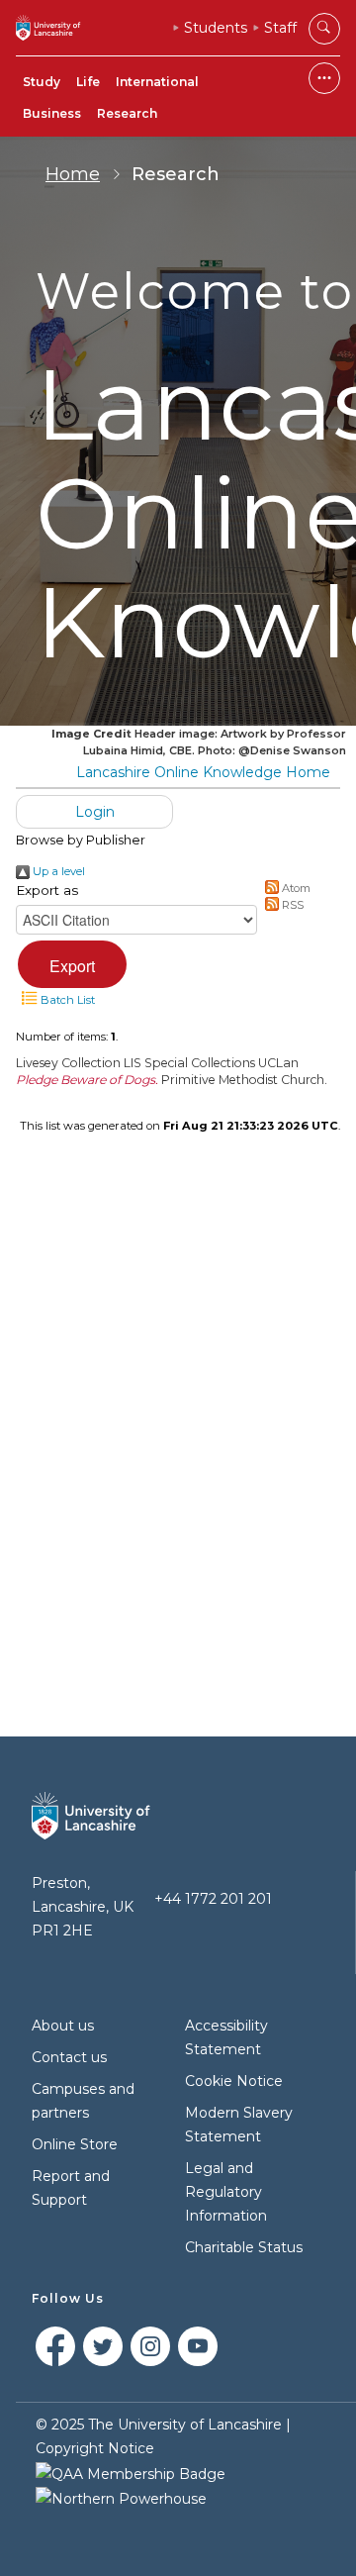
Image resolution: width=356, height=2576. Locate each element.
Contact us (69, 2057)
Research (127, 113)
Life (88, 82)
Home (73, 174)
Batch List (66, 1000)
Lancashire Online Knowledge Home (203, 772)
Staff (280, 28)
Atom (295, 888)
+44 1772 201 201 (213, 1899)
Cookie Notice (234, 2081)
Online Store (75, 2144)
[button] (72, 964)
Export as (47, 890)
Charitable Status (244, 2247)
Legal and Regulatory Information (226, 2192)
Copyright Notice (95, 2448)
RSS (291, 905)
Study (42, 82)
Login (95, 812)
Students (216, 28)
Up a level (57, 871)
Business (52, 113)
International (157, 82)
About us (63, 2026)
